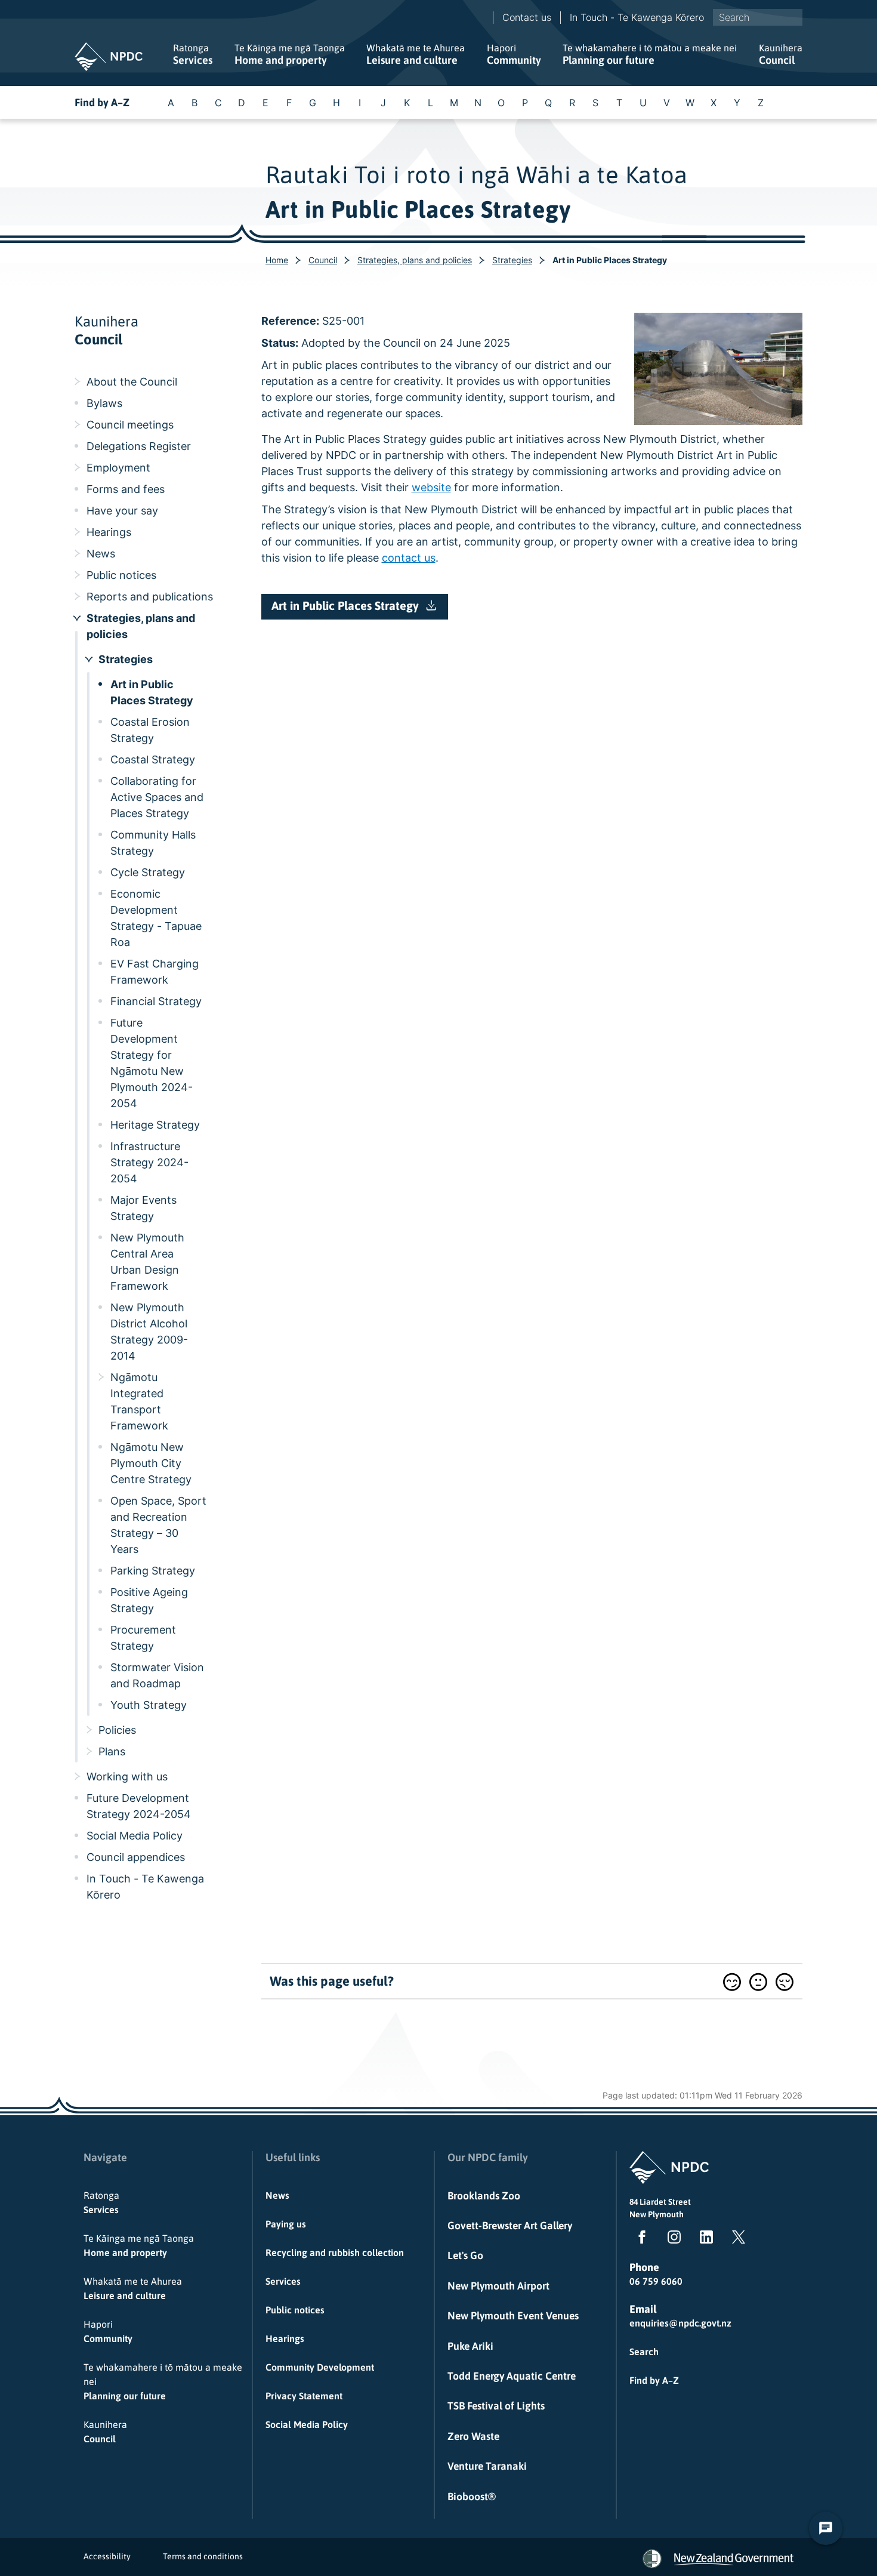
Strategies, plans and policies (415, 260)
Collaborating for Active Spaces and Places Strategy (157, 797)
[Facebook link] (640, 2239)
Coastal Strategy (153, 759)
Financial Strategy (156, 1001)
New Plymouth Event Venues (513, 2316)
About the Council (132, 382)
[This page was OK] (758, 1982)
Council (781, 54)
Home (277, 260)
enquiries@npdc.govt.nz (680, 2323)
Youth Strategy (149, 1705)
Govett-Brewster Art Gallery (510, 2226)
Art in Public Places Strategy (152, 692)
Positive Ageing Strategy (149, 1600)
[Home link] (109, 57)
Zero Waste (473, 2436)
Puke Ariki (470, 2346)
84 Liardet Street (660, 2202)
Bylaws (104, 403)
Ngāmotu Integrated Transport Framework (139, 1401)
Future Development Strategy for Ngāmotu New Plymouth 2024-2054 (152, 1063)
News (101, 554)
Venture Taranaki (487, 2466)
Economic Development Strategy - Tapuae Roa (156, 918)
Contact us (527, 17)
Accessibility (107, 2556)
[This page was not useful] (785, 1982)
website (431, 487)
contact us (409, 558)
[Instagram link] (672, 2239)
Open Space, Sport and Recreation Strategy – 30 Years (158, 1525)
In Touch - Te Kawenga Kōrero (637, 17)
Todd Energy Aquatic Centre (512, 2376)
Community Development (320, 2367)
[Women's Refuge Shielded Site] (652, 2559)
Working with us (127, 1777)
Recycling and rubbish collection (335, 2253)
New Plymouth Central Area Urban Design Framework (147, 1262)
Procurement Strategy (143, 1638)
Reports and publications (150, 597)
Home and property (290, 54)
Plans (112, 1751)
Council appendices (136, 1857)
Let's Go (465, 2255)
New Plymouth (657, 2214)
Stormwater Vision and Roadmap (157, 1675)
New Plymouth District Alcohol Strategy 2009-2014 (149, 1332)
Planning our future (650, 54)
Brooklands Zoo (484, 2196)
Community (514, 54)
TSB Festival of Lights (496, 2406)
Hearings (109, 532)
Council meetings (130, 425)
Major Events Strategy (143, 1208)
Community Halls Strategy (153, 843)
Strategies (512, 260)
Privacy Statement (304, 2396)
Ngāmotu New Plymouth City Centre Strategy (151, 1463)
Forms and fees (126, 489)
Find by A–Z (102, 102)
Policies (117, 1730)
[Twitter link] (736, 2239)
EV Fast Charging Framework (155, 972)
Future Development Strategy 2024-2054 (139, 1806)
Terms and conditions (203, 2556)
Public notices (121, 575)
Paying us (286, 2224)
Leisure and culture (416, 54)
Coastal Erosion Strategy (150, 730)
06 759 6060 (656, 2281)
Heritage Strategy (155, 1125)
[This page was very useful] (732, 1982)
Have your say (122, 511)
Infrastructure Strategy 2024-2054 (149, 1162)
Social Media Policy (135, 1836)
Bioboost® (472, 2497)
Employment (118, 468)
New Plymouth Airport (498, 2286)
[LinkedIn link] (704, 2239)
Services (193, 54)
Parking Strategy (153, 1571)
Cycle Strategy (148, 872)
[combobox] (758, 17)
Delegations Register (139, 446)
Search (644, 2352)
